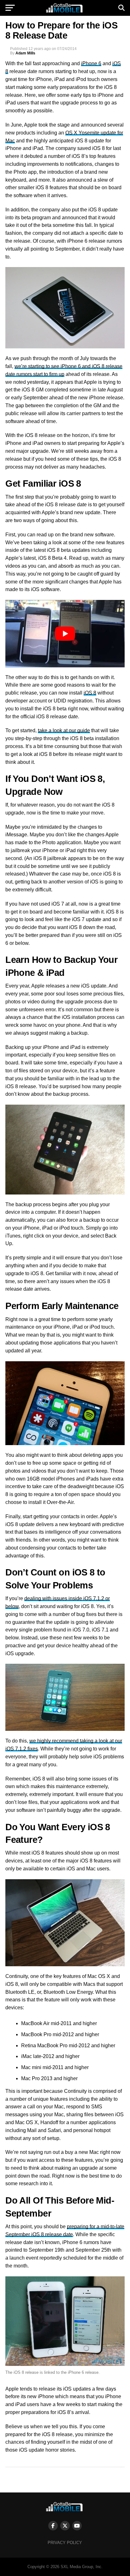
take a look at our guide (64, 730)
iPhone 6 (91, 63)
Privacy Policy (65, 2543)
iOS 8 (90, 693)
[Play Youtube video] (65, 633)
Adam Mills (25, 53)
